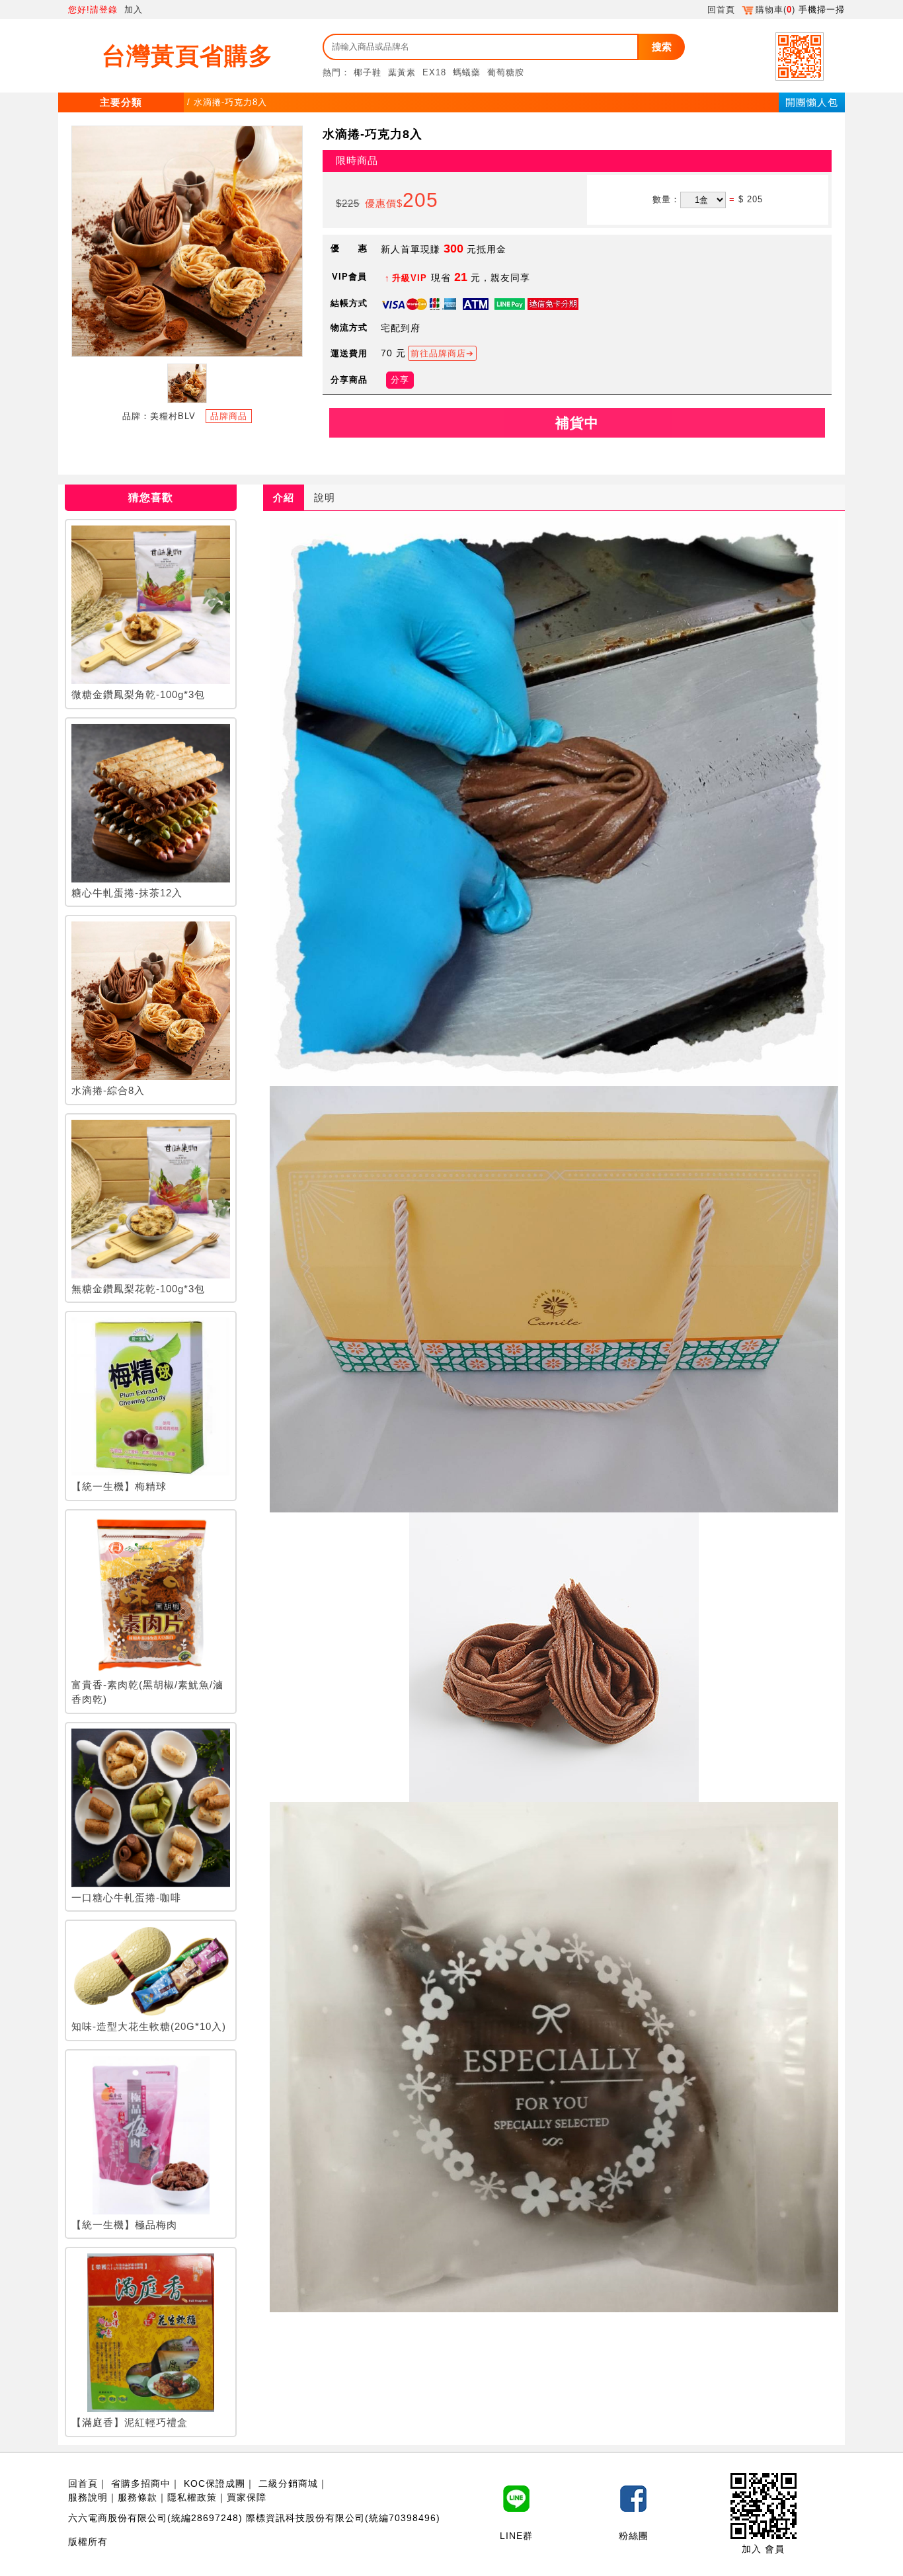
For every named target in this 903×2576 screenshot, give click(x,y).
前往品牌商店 (438, 353)
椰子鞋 (368, 72)
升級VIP (410, 278)
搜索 (662, 47)
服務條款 (137, 2497)
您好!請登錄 (93, 10)
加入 (134, 10)
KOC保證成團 (215, 2483)
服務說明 (88, 2497)
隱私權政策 (192, 2497)
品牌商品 (229, 416)
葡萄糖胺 (506, 72)
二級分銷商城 (288, 2483)
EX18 (434, 72)
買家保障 (247, 2497)
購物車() (775, 10)
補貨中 (577, 423)
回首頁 (721, 10)
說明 (325, 497)
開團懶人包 (812, 102)
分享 (400, 380)
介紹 (284, 497)
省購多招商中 (141, 2483)
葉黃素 (402, 72)
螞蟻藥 (467, 72)
